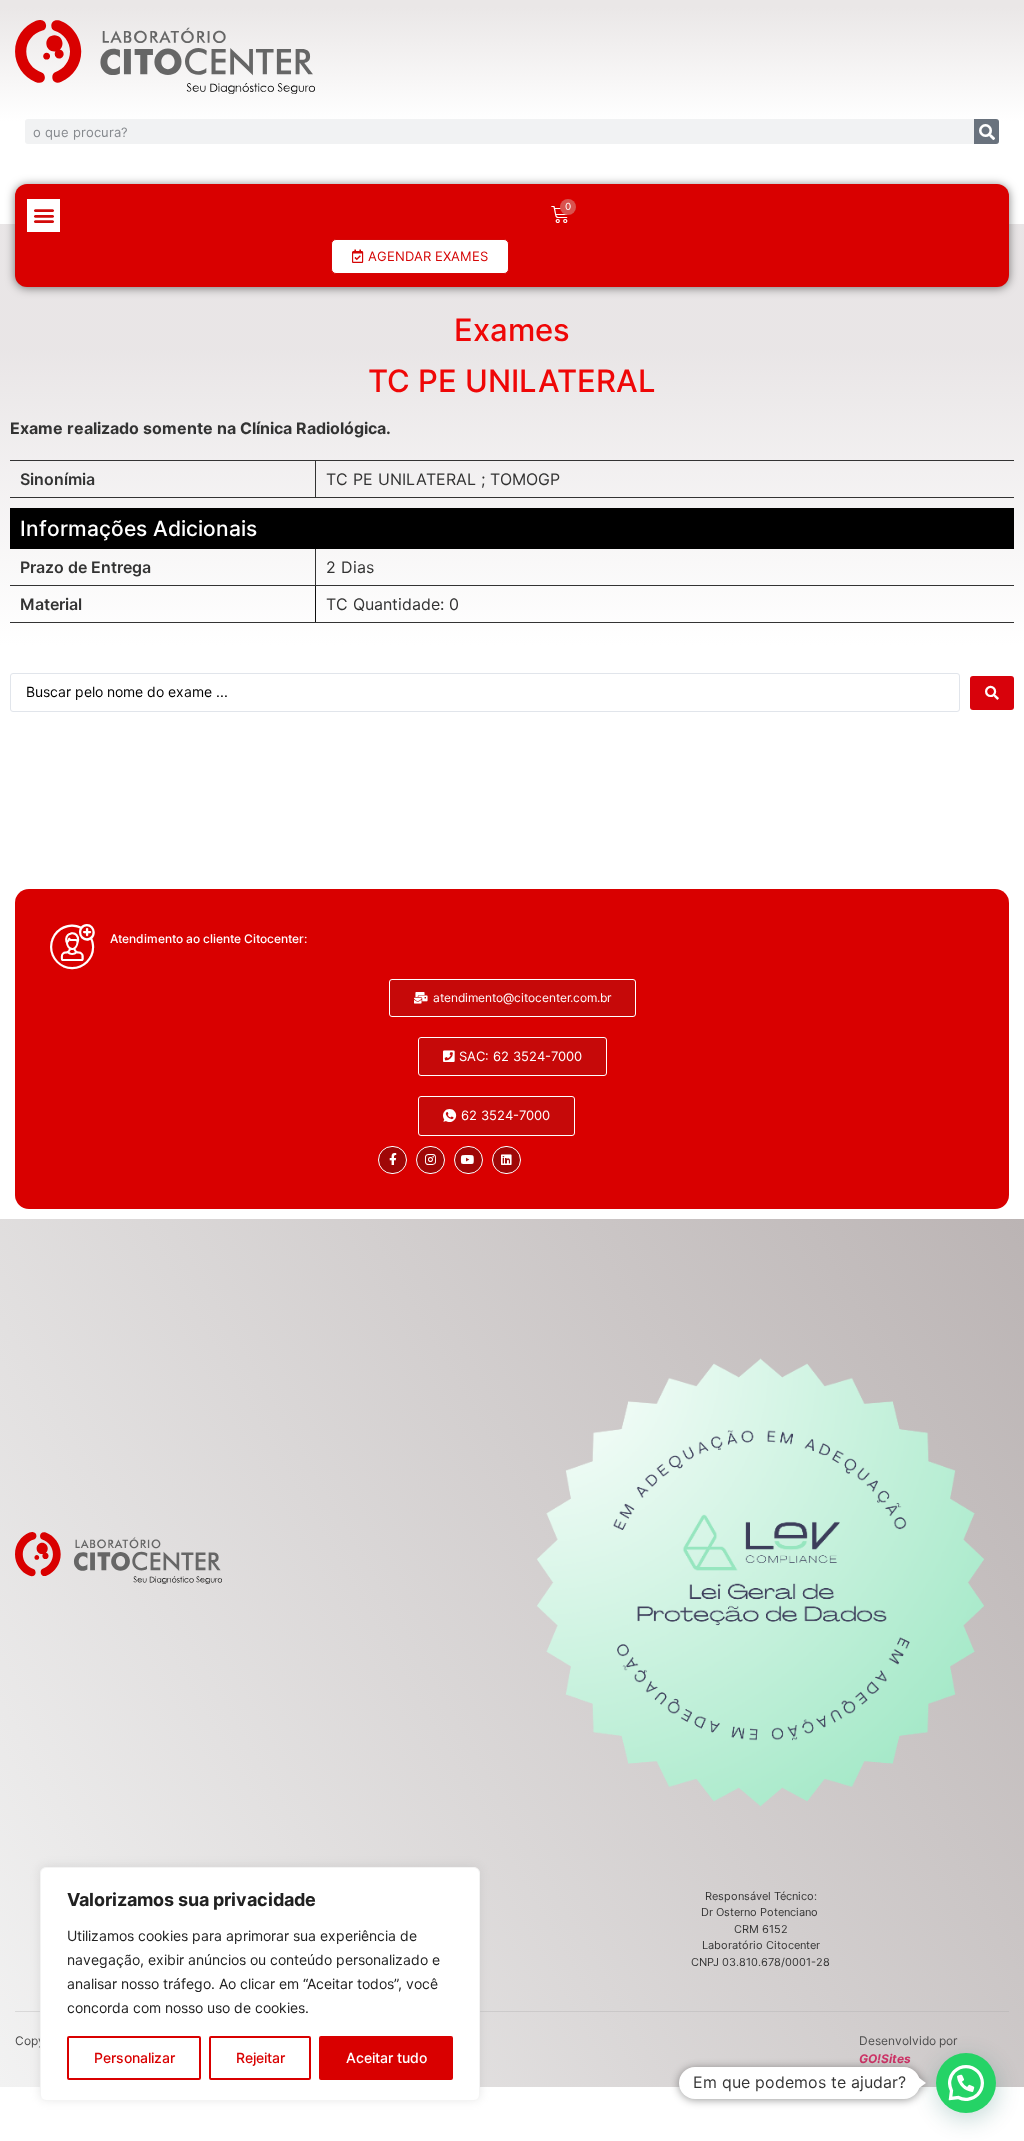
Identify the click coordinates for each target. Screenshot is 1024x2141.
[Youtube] (468, 1160)
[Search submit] (992, 693)
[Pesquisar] (986, 131)
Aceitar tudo (386, 2057)
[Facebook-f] (392, 1160)
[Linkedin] (506, 1160)
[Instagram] (430, 1160)
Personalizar (134, 2057)
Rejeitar (260, 2057)
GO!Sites (885, 2058)
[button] (43, 215)
